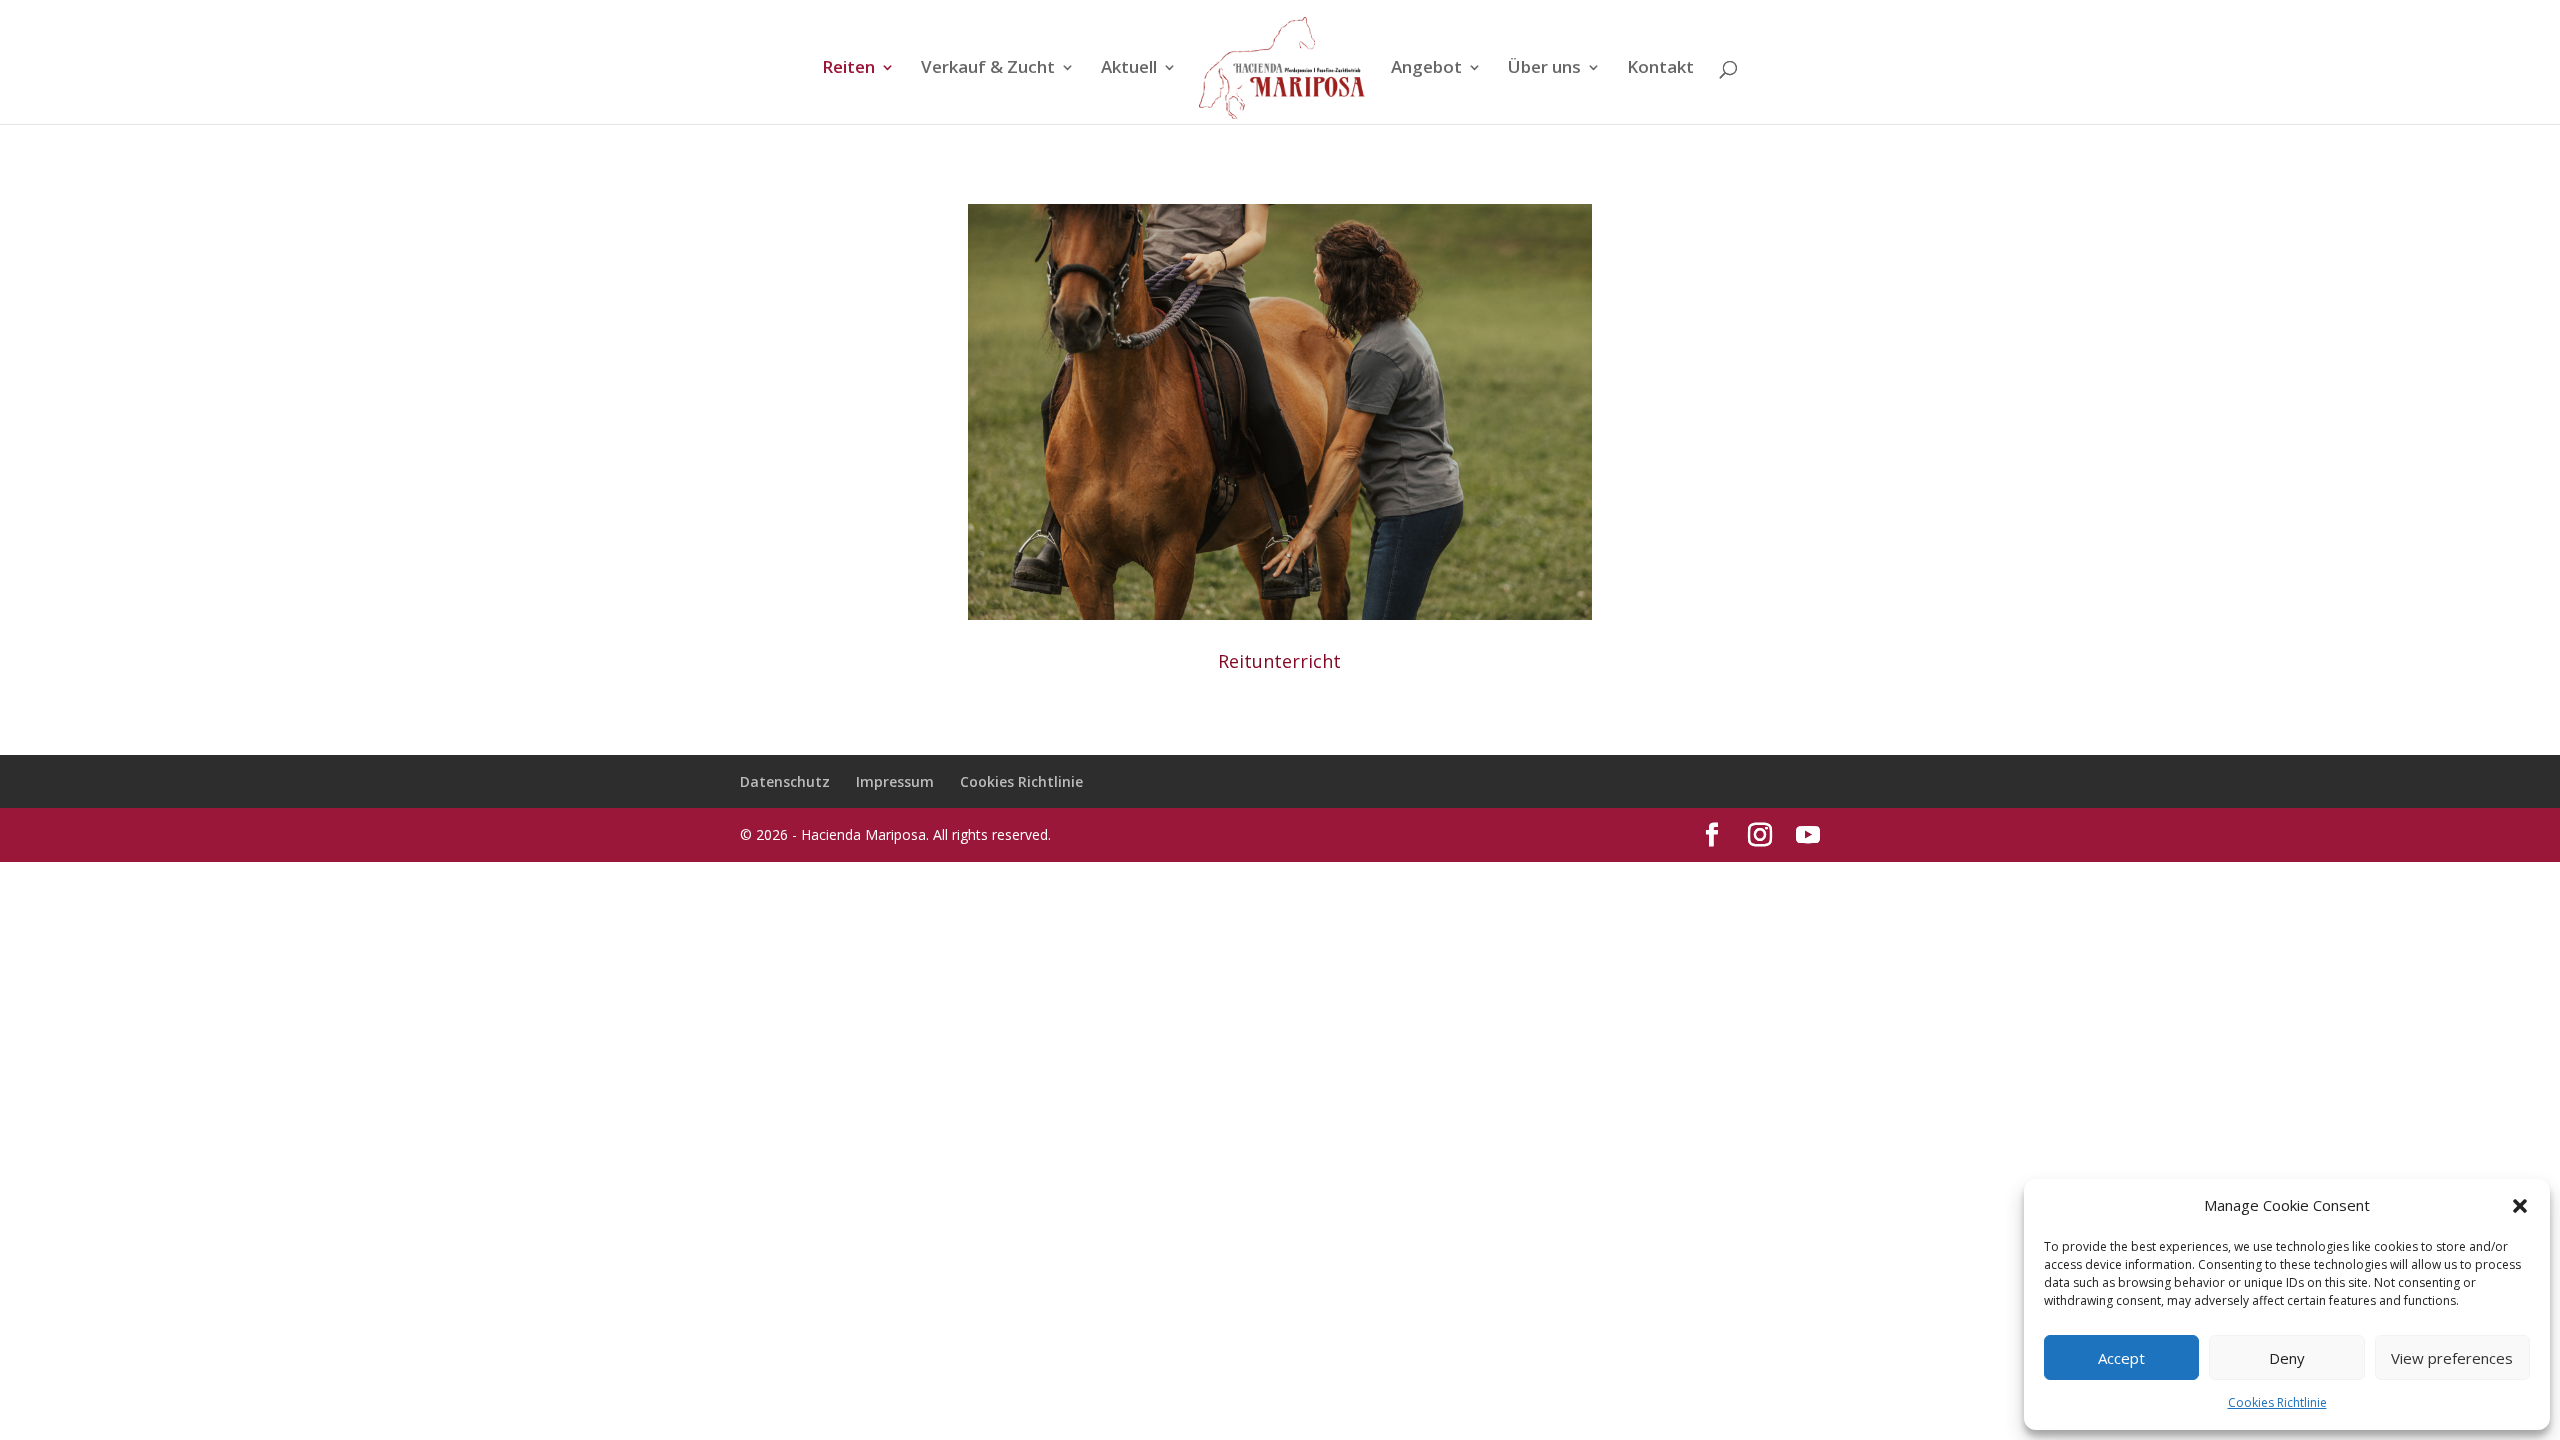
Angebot (1426, 69)
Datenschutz (785, 781)
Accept (2121, 1358)
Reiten (848, 69)
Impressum (895, 781)
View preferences (2452, 1358)
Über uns (1544, 69)
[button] (2520, 1206)
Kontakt (1660, 69)
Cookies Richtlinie (2277, 1402)
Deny (2287, 1358)
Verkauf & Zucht (988, 69)
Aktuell (1129, 69)
